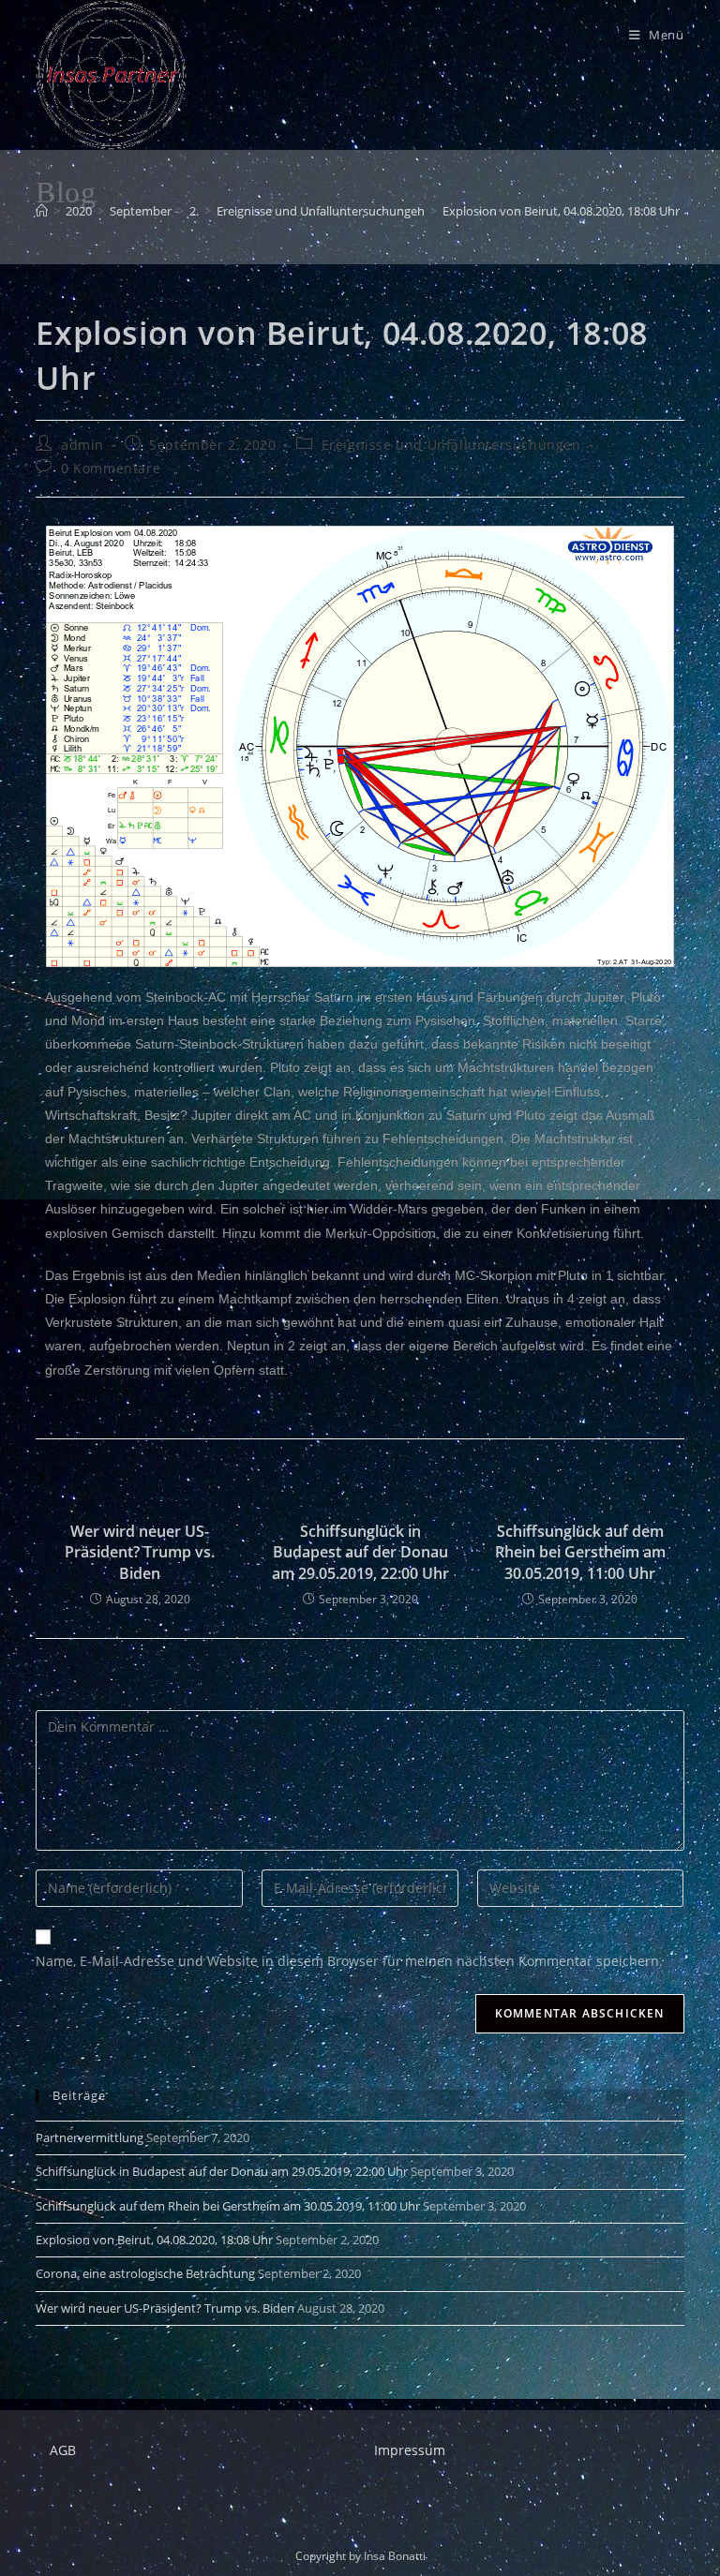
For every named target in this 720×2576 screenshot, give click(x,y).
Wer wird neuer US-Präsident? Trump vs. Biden (140, 1552)
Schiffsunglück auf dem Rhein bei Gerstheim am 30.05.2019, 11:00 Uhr (580, 1552)
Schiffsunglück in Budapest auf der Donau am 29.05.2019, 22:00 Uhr (360, 1552)
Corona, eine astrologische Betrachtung (145, 2273)
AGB (63, 2450)
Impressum (410, 2450)
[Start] (42, 211)
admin (82, 445)
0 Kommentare (111, 468)
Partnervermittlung (90, 2137)
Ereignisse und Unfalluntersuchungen (451, 445)
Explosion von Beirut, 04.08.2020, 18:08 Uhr (561, 211)
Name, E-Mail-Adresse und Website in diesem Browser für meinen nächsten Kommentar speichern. (349, 1961)
